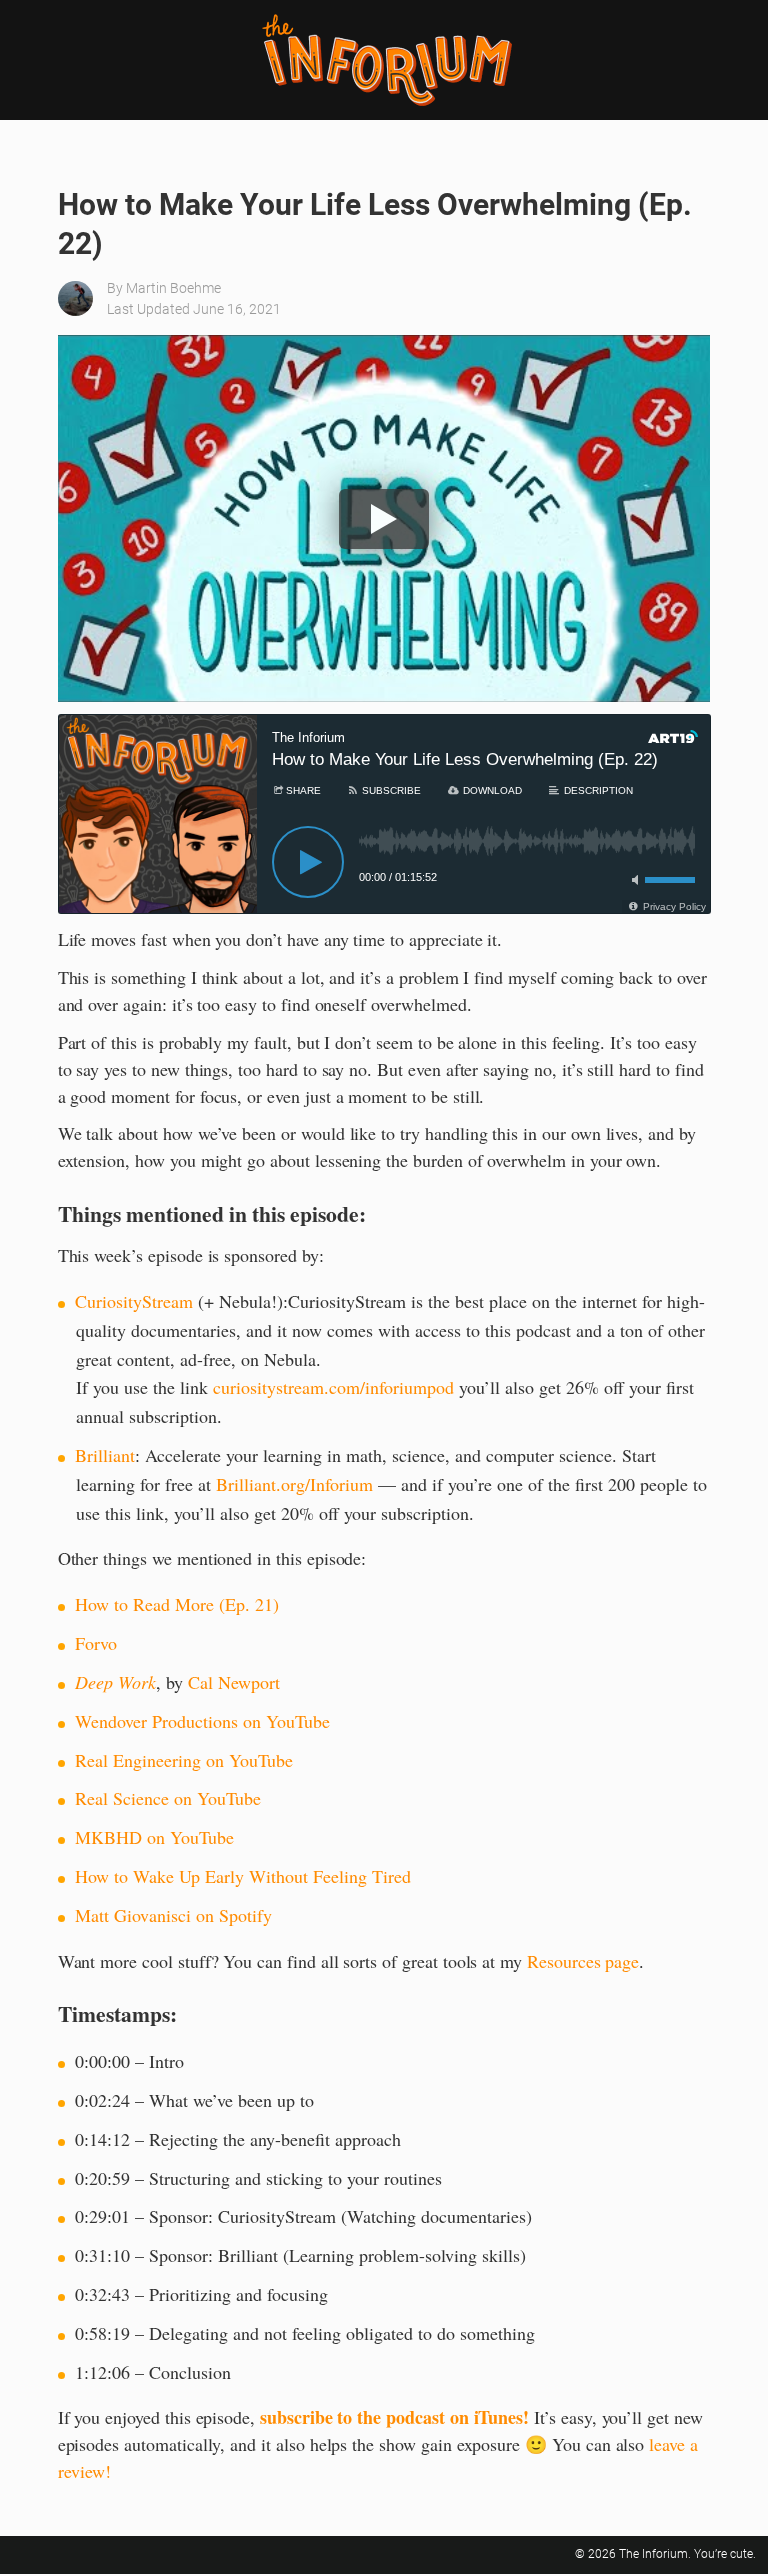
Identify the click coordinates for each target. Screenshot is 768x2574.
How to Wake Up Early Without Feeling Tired (243, 1876)
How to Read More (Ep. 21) (177, 1604)
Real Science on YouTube (168, 1798)
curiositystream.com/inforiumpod (333, 1387)
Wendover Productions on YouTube (202, 1721)
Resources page (583, 1961)
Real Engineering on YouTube (184, 1760)
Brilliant (105, 1455)
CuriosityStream (134, 1301)
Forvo (96, 1643)
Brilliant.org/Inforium (294, 1484)
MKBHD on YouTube (154, 1837)
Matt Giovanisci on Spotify (173, 1915)
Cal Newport (234, 1682)
